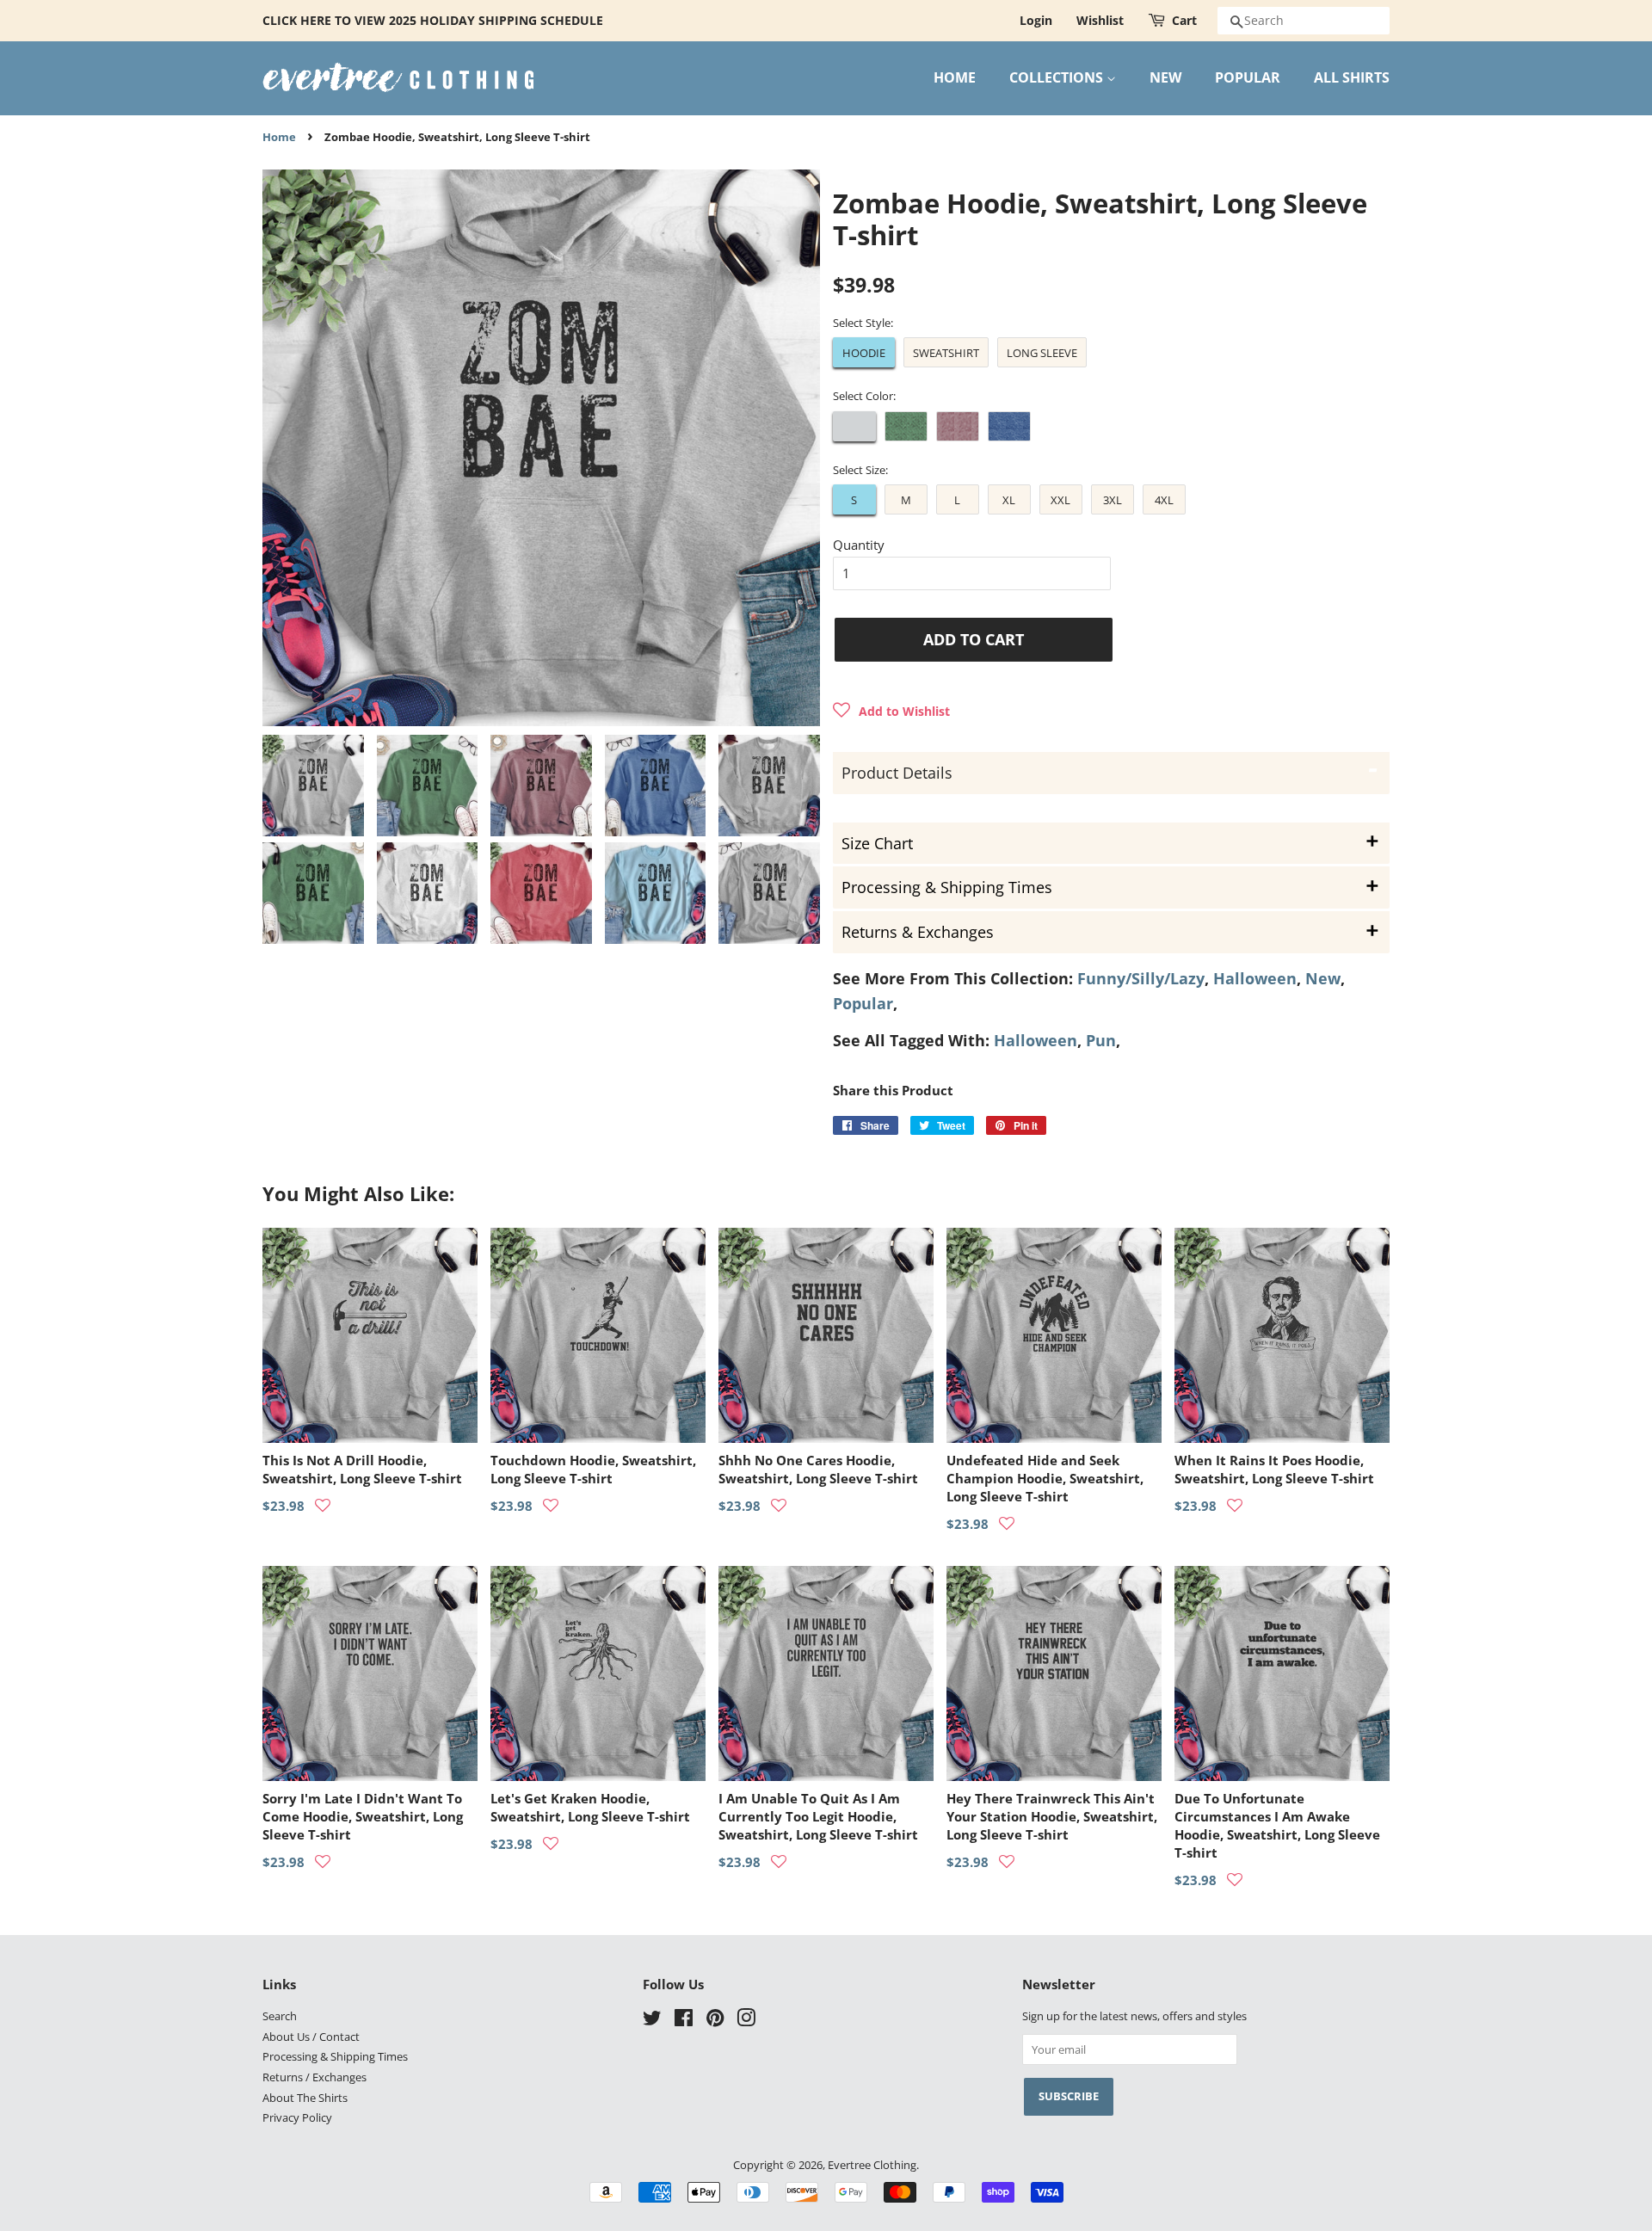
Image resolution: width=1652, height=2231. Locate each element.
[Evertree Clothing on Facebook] (684, 2021)
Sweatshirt (946, 353)
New (1323, 978)
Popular (863, 1003)
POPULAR (1248, 77)
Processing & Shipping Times (335, 2056)
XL (1009, 500)
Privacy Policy (297, 2117)
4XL (1164, 500)
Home (279, 137)
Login (1036, 20)
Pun (1101, 1040)
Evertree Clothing (872, 2165)
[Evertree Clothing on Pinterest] (715, 2021)
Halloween (1255, 978)
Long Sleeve (1042, 353)
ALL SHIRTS (1352, 77)
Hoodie (864, 353)
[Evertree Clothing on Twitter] (652, 2021)
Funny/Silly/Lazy (1141, 978)
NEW (1165, 77)
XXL (1060, 500)
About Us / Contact (311, 2037)
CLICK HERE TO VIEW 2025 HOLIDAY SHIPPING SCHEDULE (433, 20)
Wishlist (1100, 20)
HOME (955, 77)
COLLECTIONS (1058, 77)
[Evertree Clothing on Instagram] (746, 2021)
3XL (1113, 500)
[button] (891, 711)
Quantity (859, 545)
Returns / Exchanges (314, 2077)
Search (280, 2016)
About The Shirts (305, 2098)
